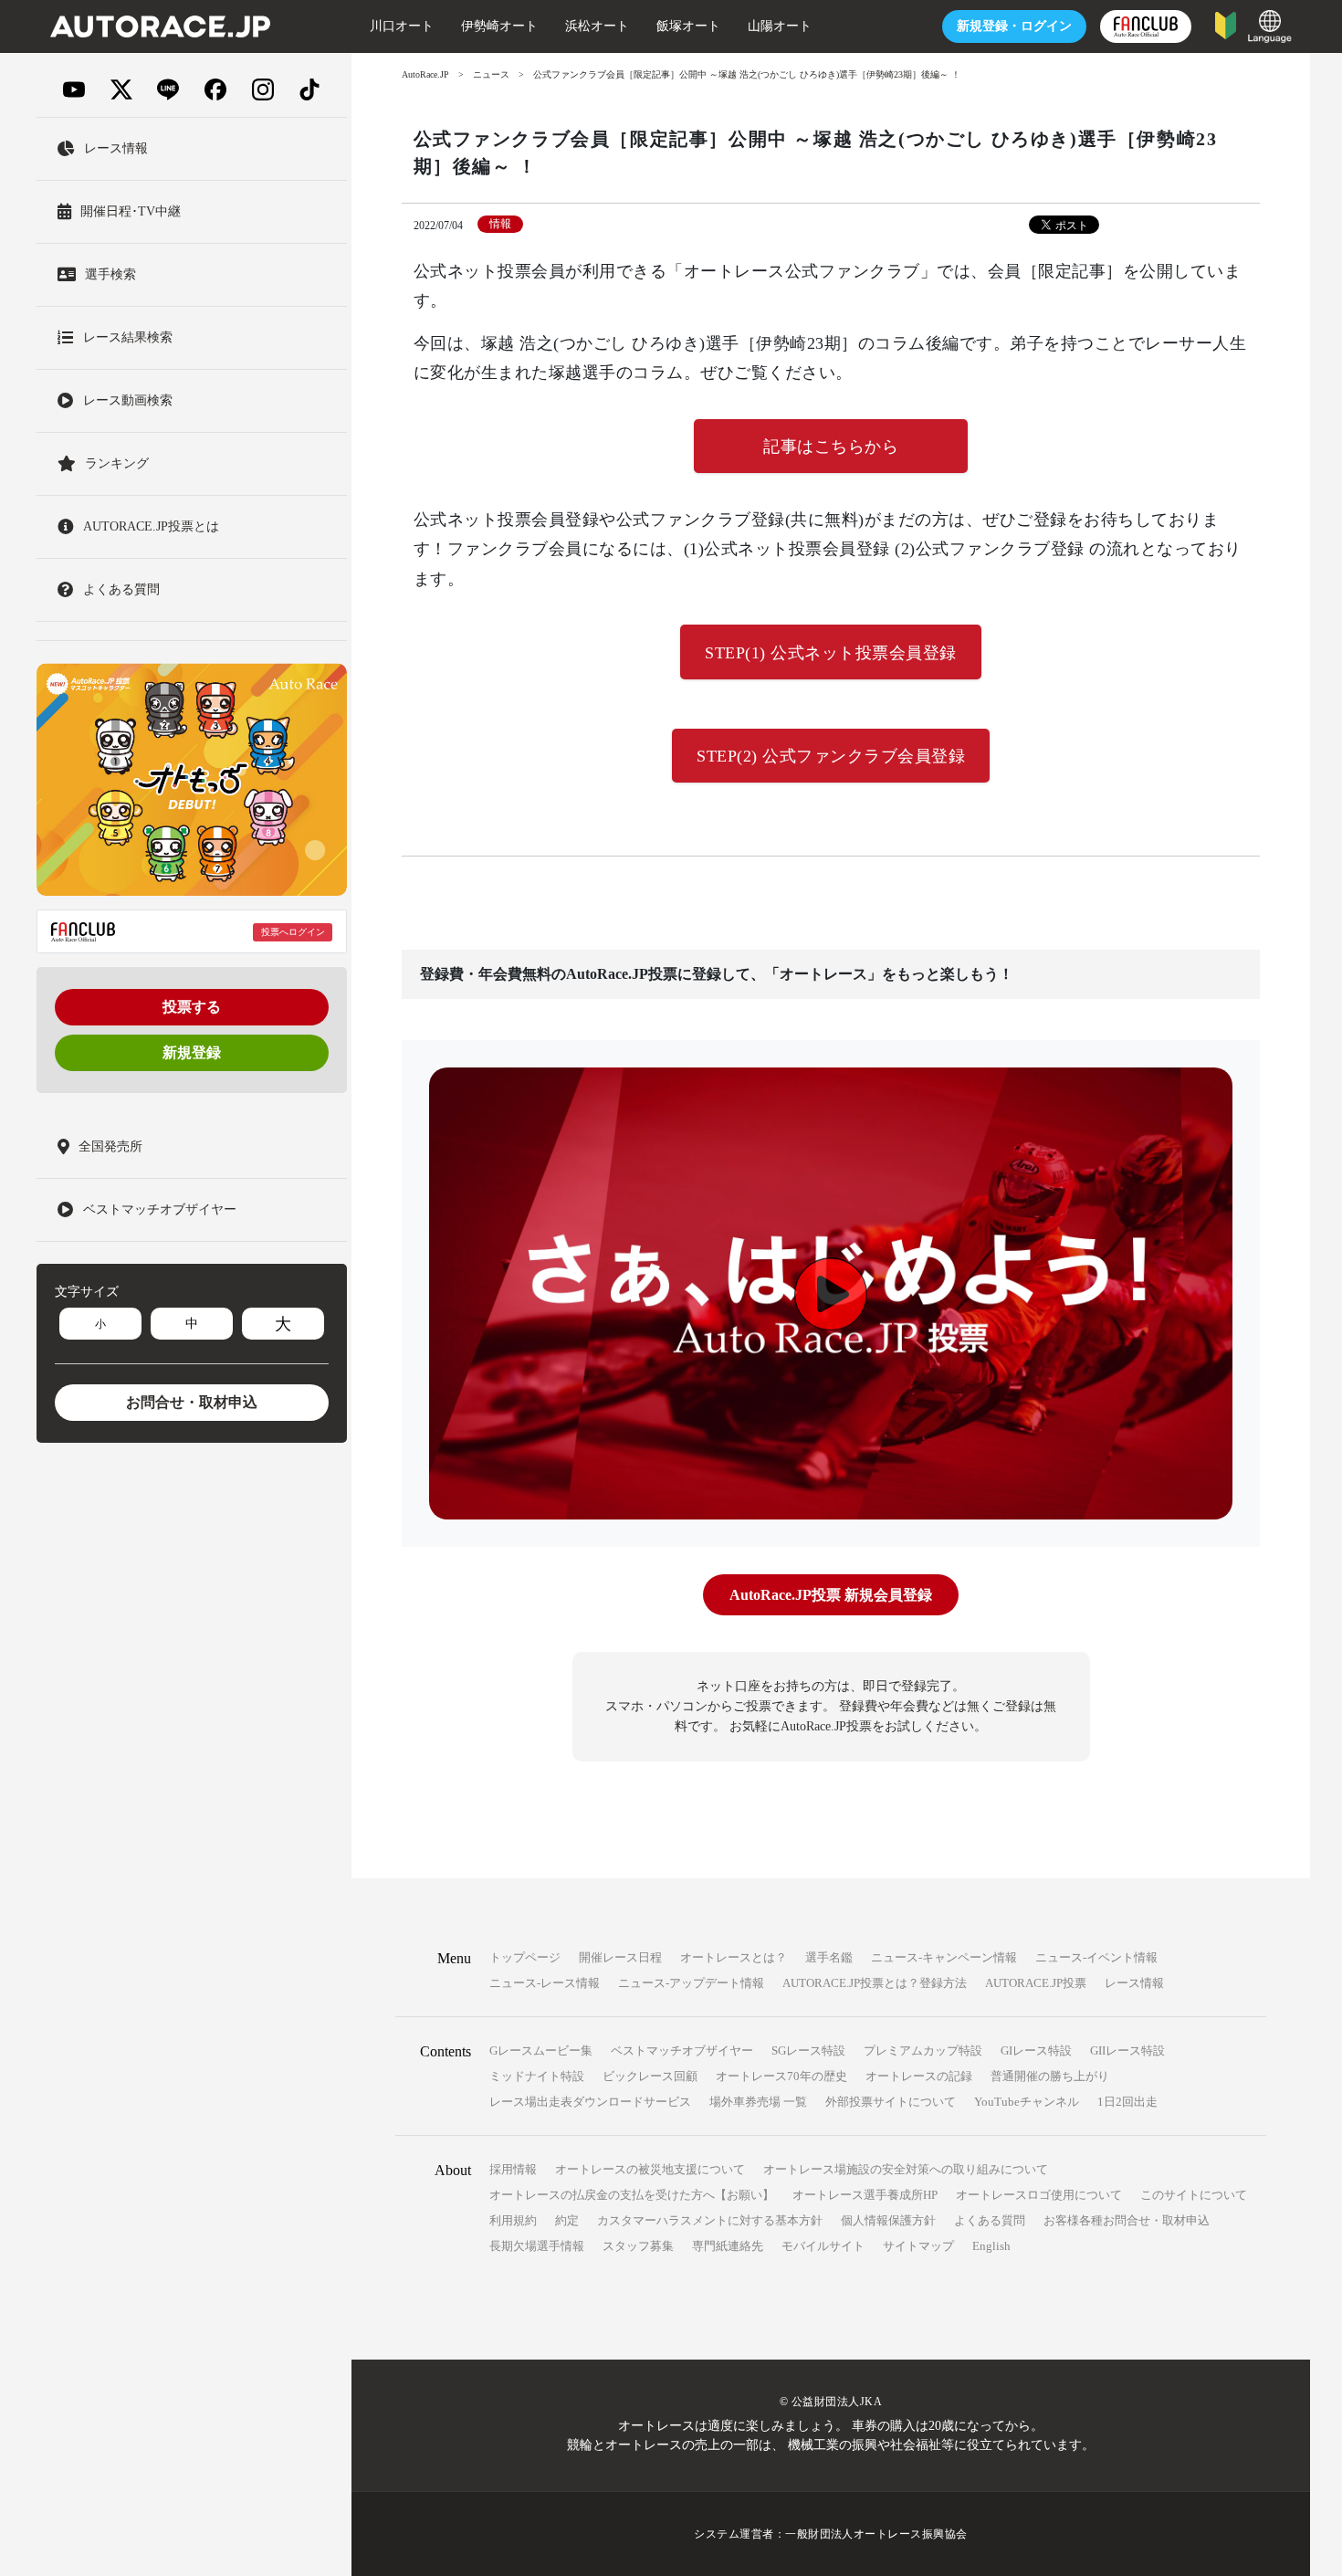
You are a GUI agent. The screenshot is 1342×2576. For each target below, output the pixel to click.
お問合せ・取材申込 (192, 1402)
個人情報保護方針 (888, 2220)
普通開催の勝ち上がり (1050, 2076)
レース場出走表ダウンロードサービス (590, 2102)
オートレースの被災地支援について (650, 2169)
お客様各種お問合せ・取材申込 (1127, 2220)
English (991, 2246)
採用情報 (513, 2169)
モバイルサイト (823, 2246)
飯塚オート (688, 26)
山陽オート (780, 26)
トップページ (525, 1957)
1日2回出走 (1127, 2102)
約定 (567, 2220)
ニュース (491, 74)
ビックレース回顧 (650, 2076)
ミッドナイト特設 (537, 2076)
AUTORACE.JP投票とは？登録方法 (875, 1983)
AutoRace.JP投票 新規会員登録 (831, 1595)
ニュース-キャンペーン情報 (944, 1957)
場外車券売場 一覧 (758, 2102)
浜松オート (597, 26)
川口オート (402, 26)
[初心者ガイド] (1226, 24)
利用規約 (513, 2220)
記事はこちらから (831, 447)
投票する (192, 1007)
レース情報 (1134, 1983)
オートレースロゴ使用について (1039, 2195)
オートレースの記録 (919, 2076)
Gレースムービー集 (541, 2050)
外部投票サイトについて (891, 2102)
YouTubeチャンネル (1027, 2102)
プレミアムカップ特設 (923, 2050)
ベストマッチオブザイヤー (682, 2050)
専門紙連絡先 (728, 2246)
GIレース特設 (1036, 2050)
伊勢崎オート (499, 26)
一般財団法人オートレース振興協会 (876, 2534)
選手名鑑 (829, 1957)
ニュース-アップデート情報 (691, 1983)
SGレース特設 (808, 2050)
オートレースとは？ (734, 1957)
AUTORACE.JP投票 (1036, 1983)
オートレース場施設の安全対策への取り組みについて (906, 2169)
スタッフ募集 (638, 2246)
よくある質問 (990, 2220)
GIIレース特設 (1127, 2050)
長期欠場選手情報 (537, 2246)
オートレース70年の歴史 (781, 2076)
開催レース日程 (620, 1957)
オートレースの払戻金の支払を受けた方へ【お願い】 (632, 2195)
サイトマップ (918, 2246)
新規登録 (192, 1052)
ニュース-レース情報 (545, 1983)
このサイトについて (1194, 2195)
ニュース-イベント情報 (1096, 1957)
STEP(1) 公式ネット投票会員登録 (831, 653)
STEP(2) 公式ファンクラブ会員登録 (831, 756)
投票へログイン (293, 932)
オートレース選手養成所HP (865, 2195)
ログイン (1014, 26)
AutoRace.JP (425, 74)
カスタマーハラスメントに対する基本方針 (710, 2220)
